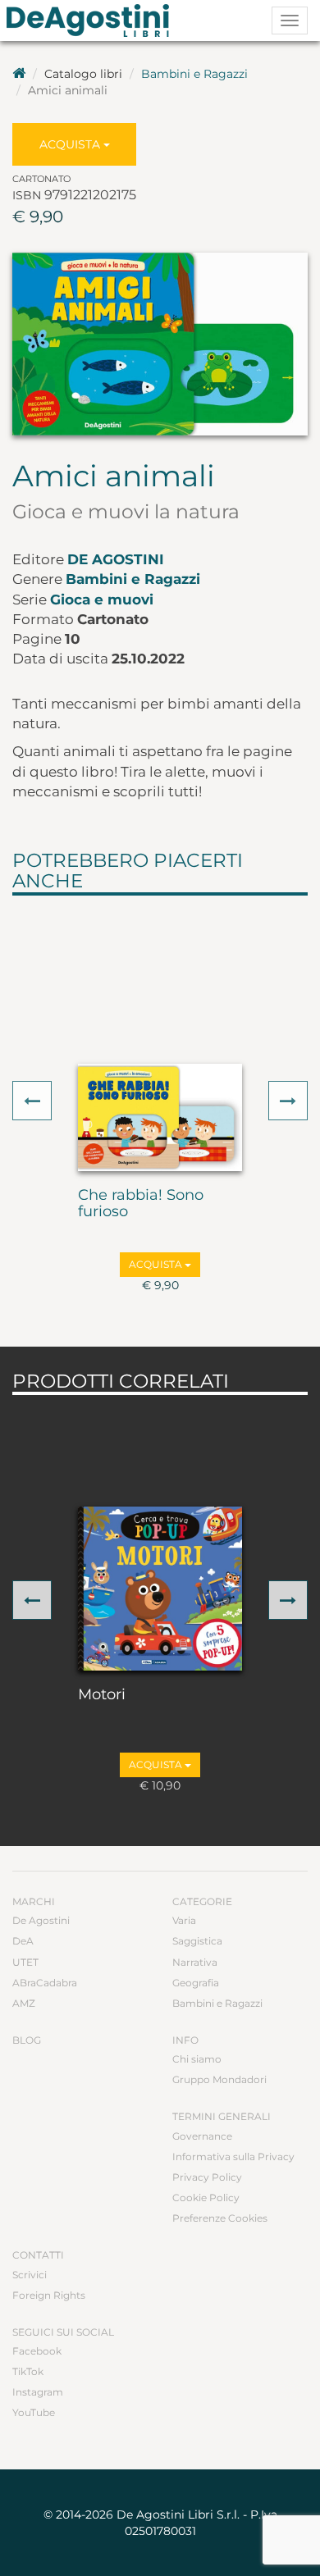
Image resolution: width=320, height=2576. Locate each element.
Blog (27, 2040)
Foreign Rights (49, 2295)
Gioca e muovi (102, 600)
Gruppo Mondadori (219, 2079)
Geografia (196, 1983)
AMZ (24, 2003)
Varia (184, 1920)
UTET (25, 1962)
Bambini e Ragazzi (194, 74)
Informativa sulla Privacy (233, 2157)
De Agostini (116, 559)
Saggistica (197, 1941)
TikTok (28, 2371)
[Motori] (160, 1589)
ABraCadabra (45, 1983)
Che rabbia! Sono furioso (141, 1204)
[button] (32, 1101)
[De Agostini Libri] (19, 74)
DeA (23, 1941)
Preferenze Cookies (220, 2218)
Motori (102, 1695)
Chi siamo (197, 2059)
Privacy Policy (207, 2177)
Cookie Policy (206, 2198)
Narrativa (195, 1962)
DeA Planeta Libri (93, 21)
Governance (202, 2136)
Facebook (37, 2351)
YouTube (34, 2412)
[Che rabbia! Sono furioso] (160, 1117)
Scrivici (30, 2275)
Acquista (71, 144)
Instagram (38, 2392)
